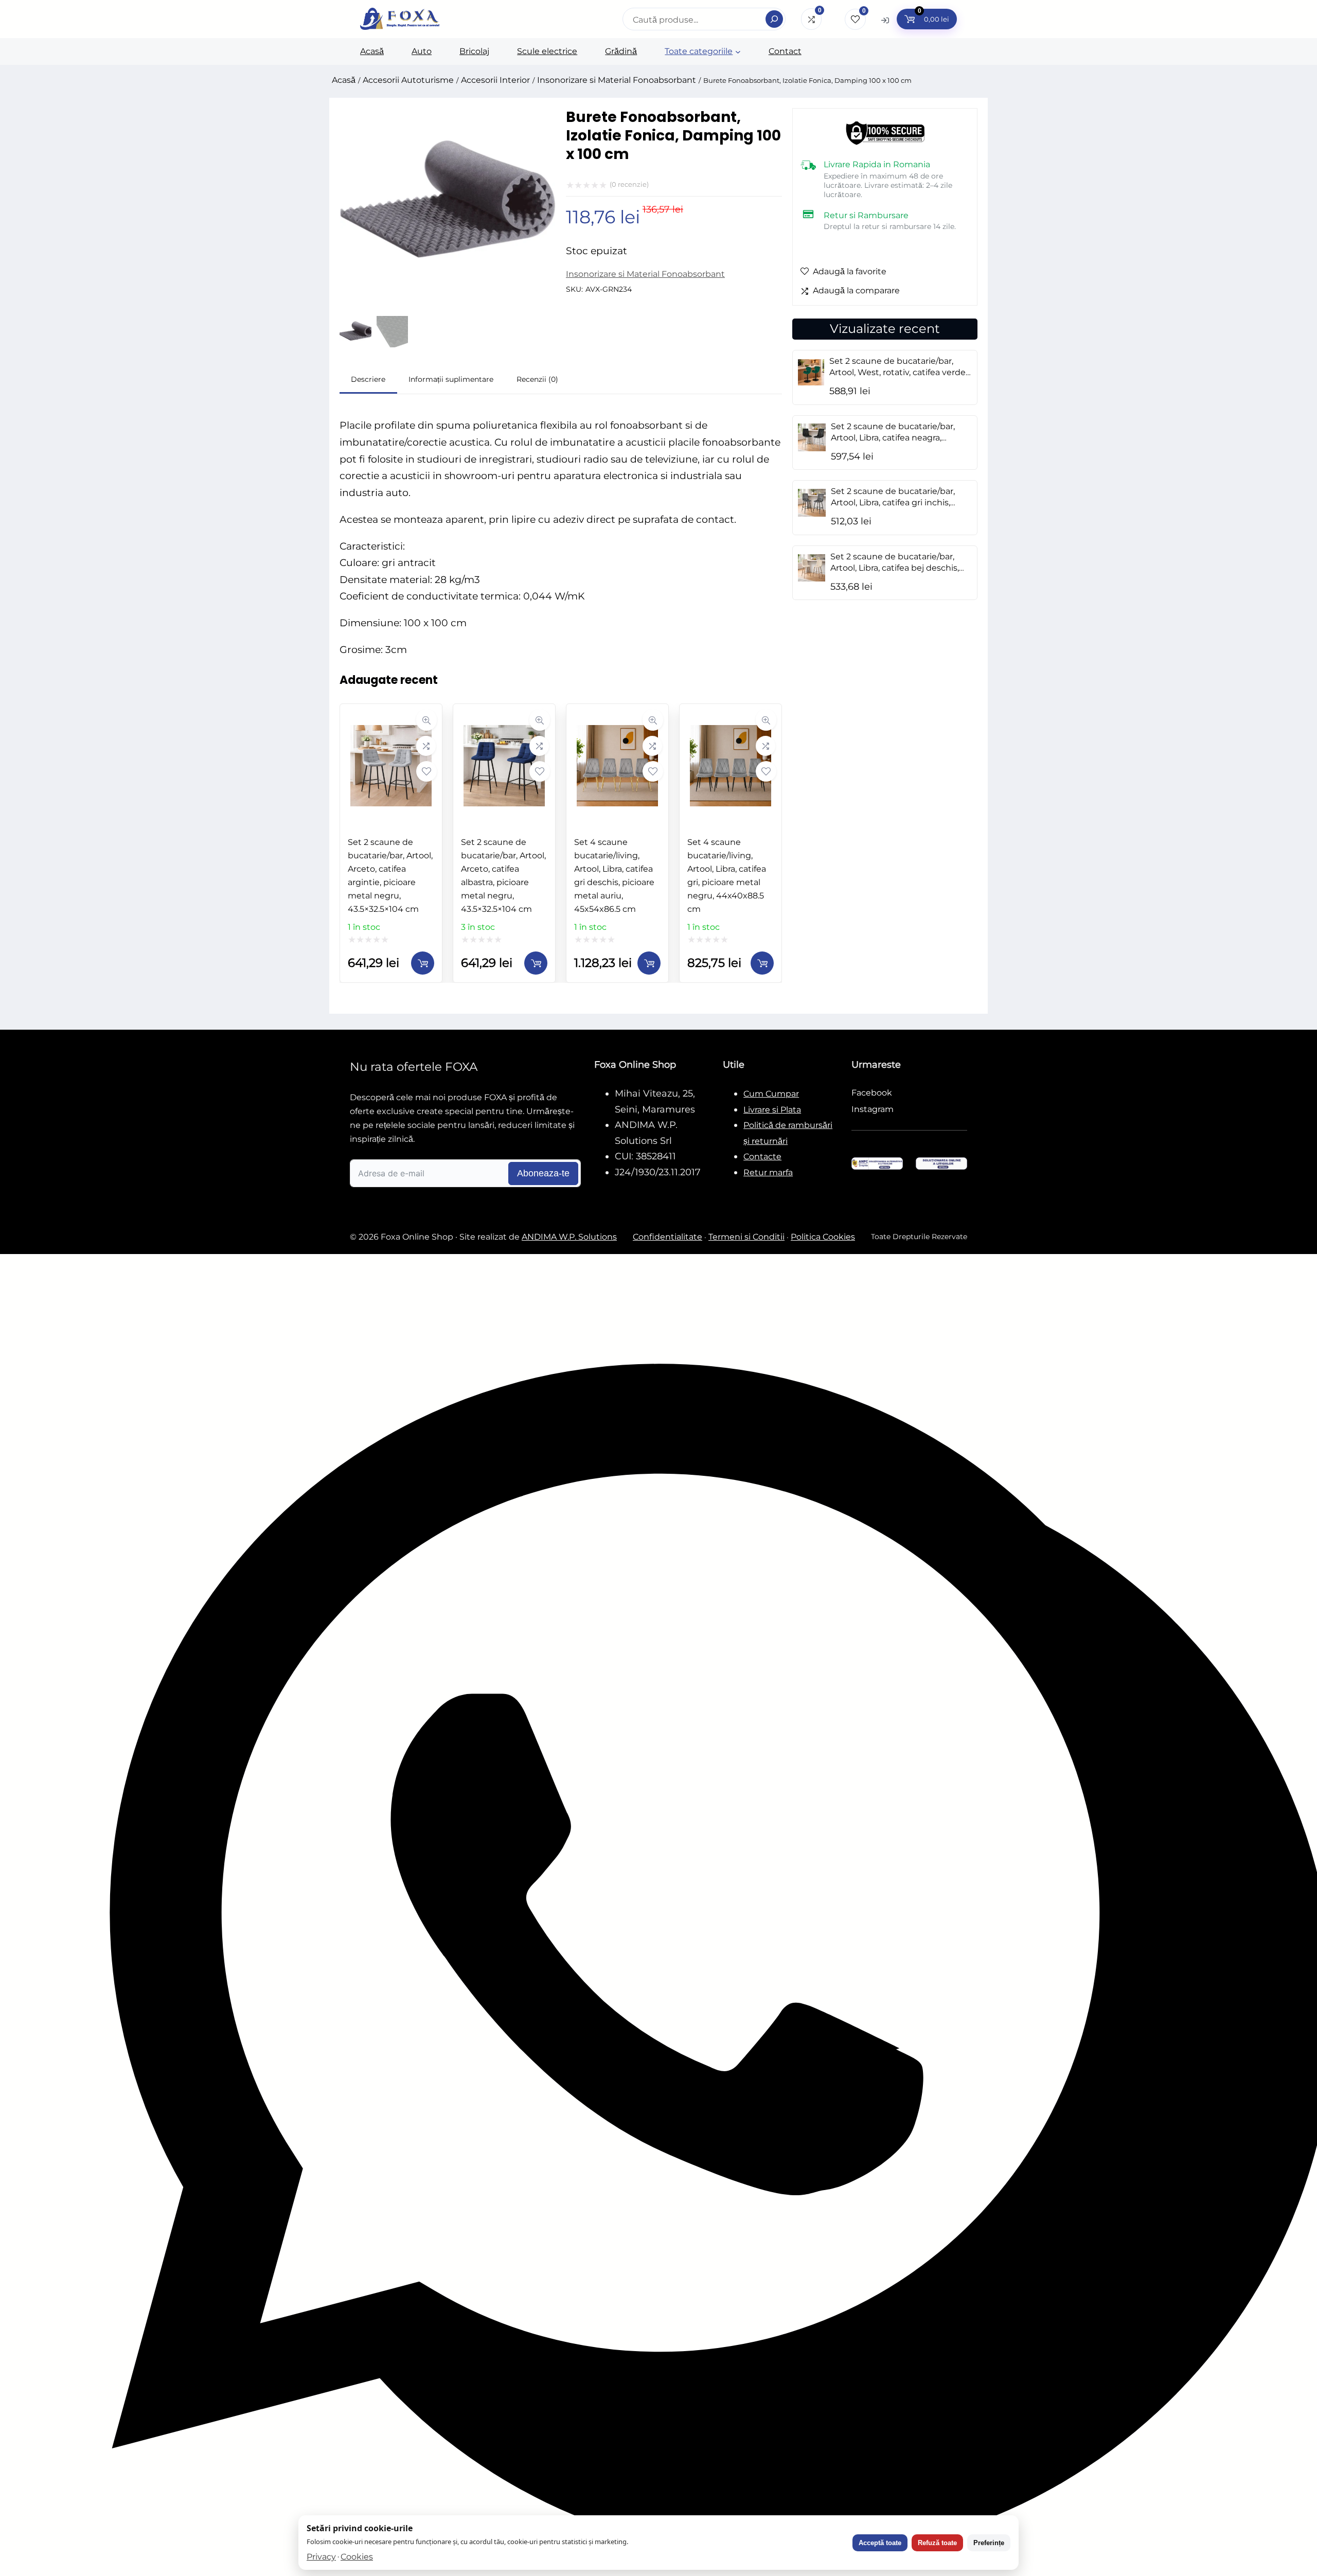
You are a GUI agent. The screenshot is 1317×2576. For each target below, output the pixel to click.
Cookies (357, 2557)
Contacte (762, 1157)
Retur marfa (768, 1172)
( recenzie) (629, 184)
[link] (391, 843)
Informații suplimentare (451, 379)
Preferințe (989, 2543)
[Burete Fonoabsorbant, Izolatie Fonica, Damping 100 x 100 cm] (448, 296)
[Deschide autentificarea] (885, 20)
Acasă (344, 80)
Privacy (321, 2557)
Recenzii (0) (537, 379)
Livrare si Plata (772, 1110)
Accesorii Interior (495, 80)
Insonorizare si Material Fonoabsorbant (617, 80)
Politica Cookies (823, 1237)
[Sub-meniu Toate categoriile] (738, 52)
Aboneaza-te (543, 1173)
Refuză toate (937, 2543)
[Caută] (774, 19)
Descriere (368, 379)
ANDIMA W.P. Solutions (569, 1237)
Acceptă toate (880, 2543)
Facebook (872, 1093)
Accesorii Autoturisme (408, 80)
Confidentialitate (668, 1237)
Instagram (873, 1109)
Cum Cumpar (771, 1094)
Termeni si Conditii (746, 1237)
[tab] (368, 381)
